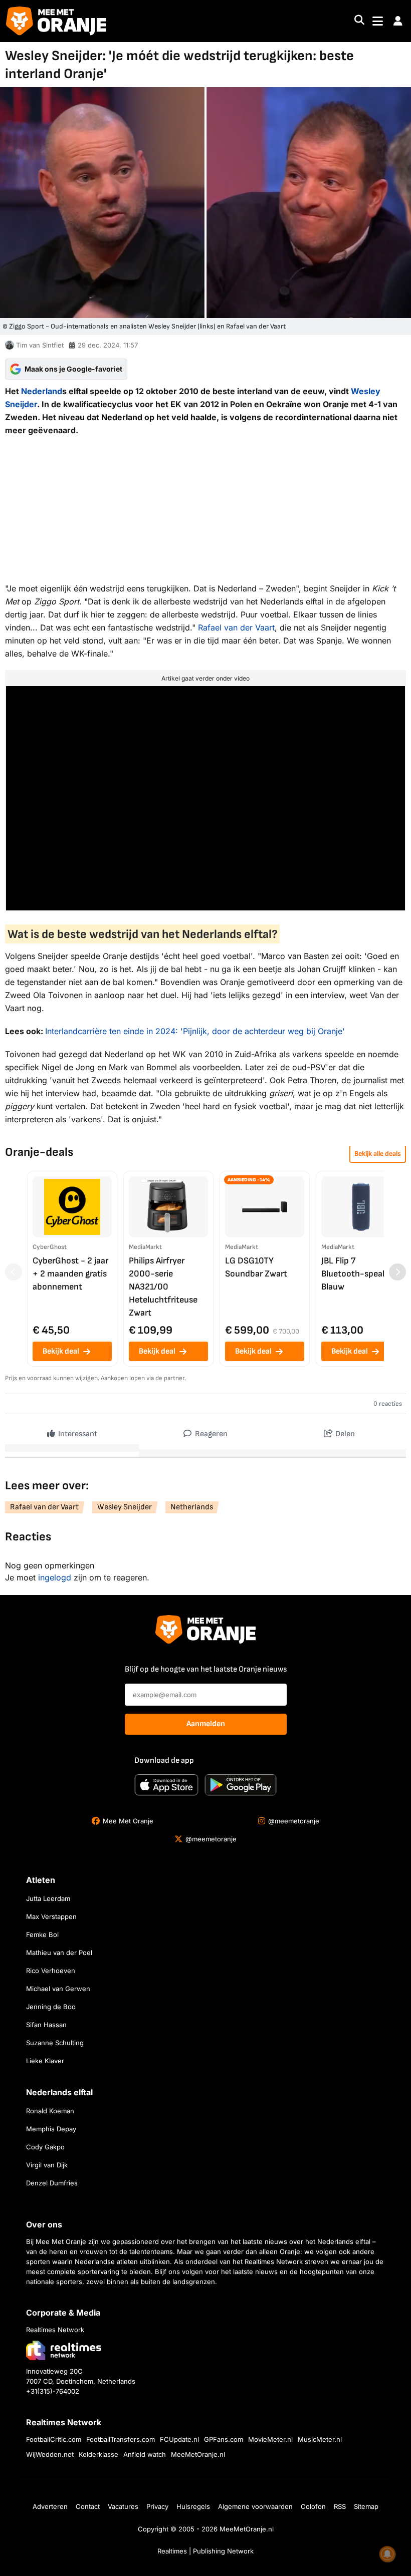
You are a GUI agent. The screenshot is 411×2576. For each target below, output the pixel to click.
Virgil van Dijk (47, 2165)
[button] (398, 21)
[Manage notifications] (387, 2554)
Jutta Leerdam (48, 1898)
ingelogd (55, 1577)
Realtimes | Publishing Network (205, 2551)
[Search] (359, 21)
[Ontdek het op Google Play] (241, 1785)
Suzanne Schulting (55, 2043)
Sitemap (366, 2506)
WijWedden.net (50, 2454)
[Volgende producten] (397, 1272)
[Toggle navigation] (378, 21)
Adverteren (50, 2506)
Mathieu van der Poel (59, 1953)
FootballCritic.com (54, 2439)
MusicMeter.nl (320, 2439)
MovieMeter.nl (270, 2439)
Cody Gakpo (45, 2147)
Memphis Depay (51, 2129)
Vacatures (123, 2506)
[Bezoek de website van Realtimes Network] (64, 2350)
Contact (88, 2506)
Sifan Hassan (46, 2025)
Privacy (157, 2506)
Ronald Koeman (50, 2111)
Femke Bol (42, 1935)
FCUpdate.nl (179, 2439)
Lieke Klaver (45, 2061)
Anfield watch (145, 2454)
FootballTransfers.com (121, 2439)
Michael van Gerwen (58, 1989)
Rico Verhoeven (51, 1971)
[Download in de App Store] (166, 1785)
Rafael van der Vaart (236, 627)
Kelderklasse (98, 2454)
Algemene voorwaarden (255, 2506)
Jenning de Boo (51, 2007)
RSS (340, 2506)
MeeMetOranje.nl (198, 2454)
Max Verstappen (51, 1916)
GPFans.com (224, 2439)
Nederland (42, 391)
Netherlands (192, 1507)
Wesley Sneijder (125, 1507)
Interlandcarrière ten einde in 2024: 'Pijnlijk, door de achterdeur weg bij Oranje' (195, 1031)
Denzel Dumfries (52, 2183)
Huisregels (193, 2506)
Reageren (211, 1434)
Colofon (313, 2506)
